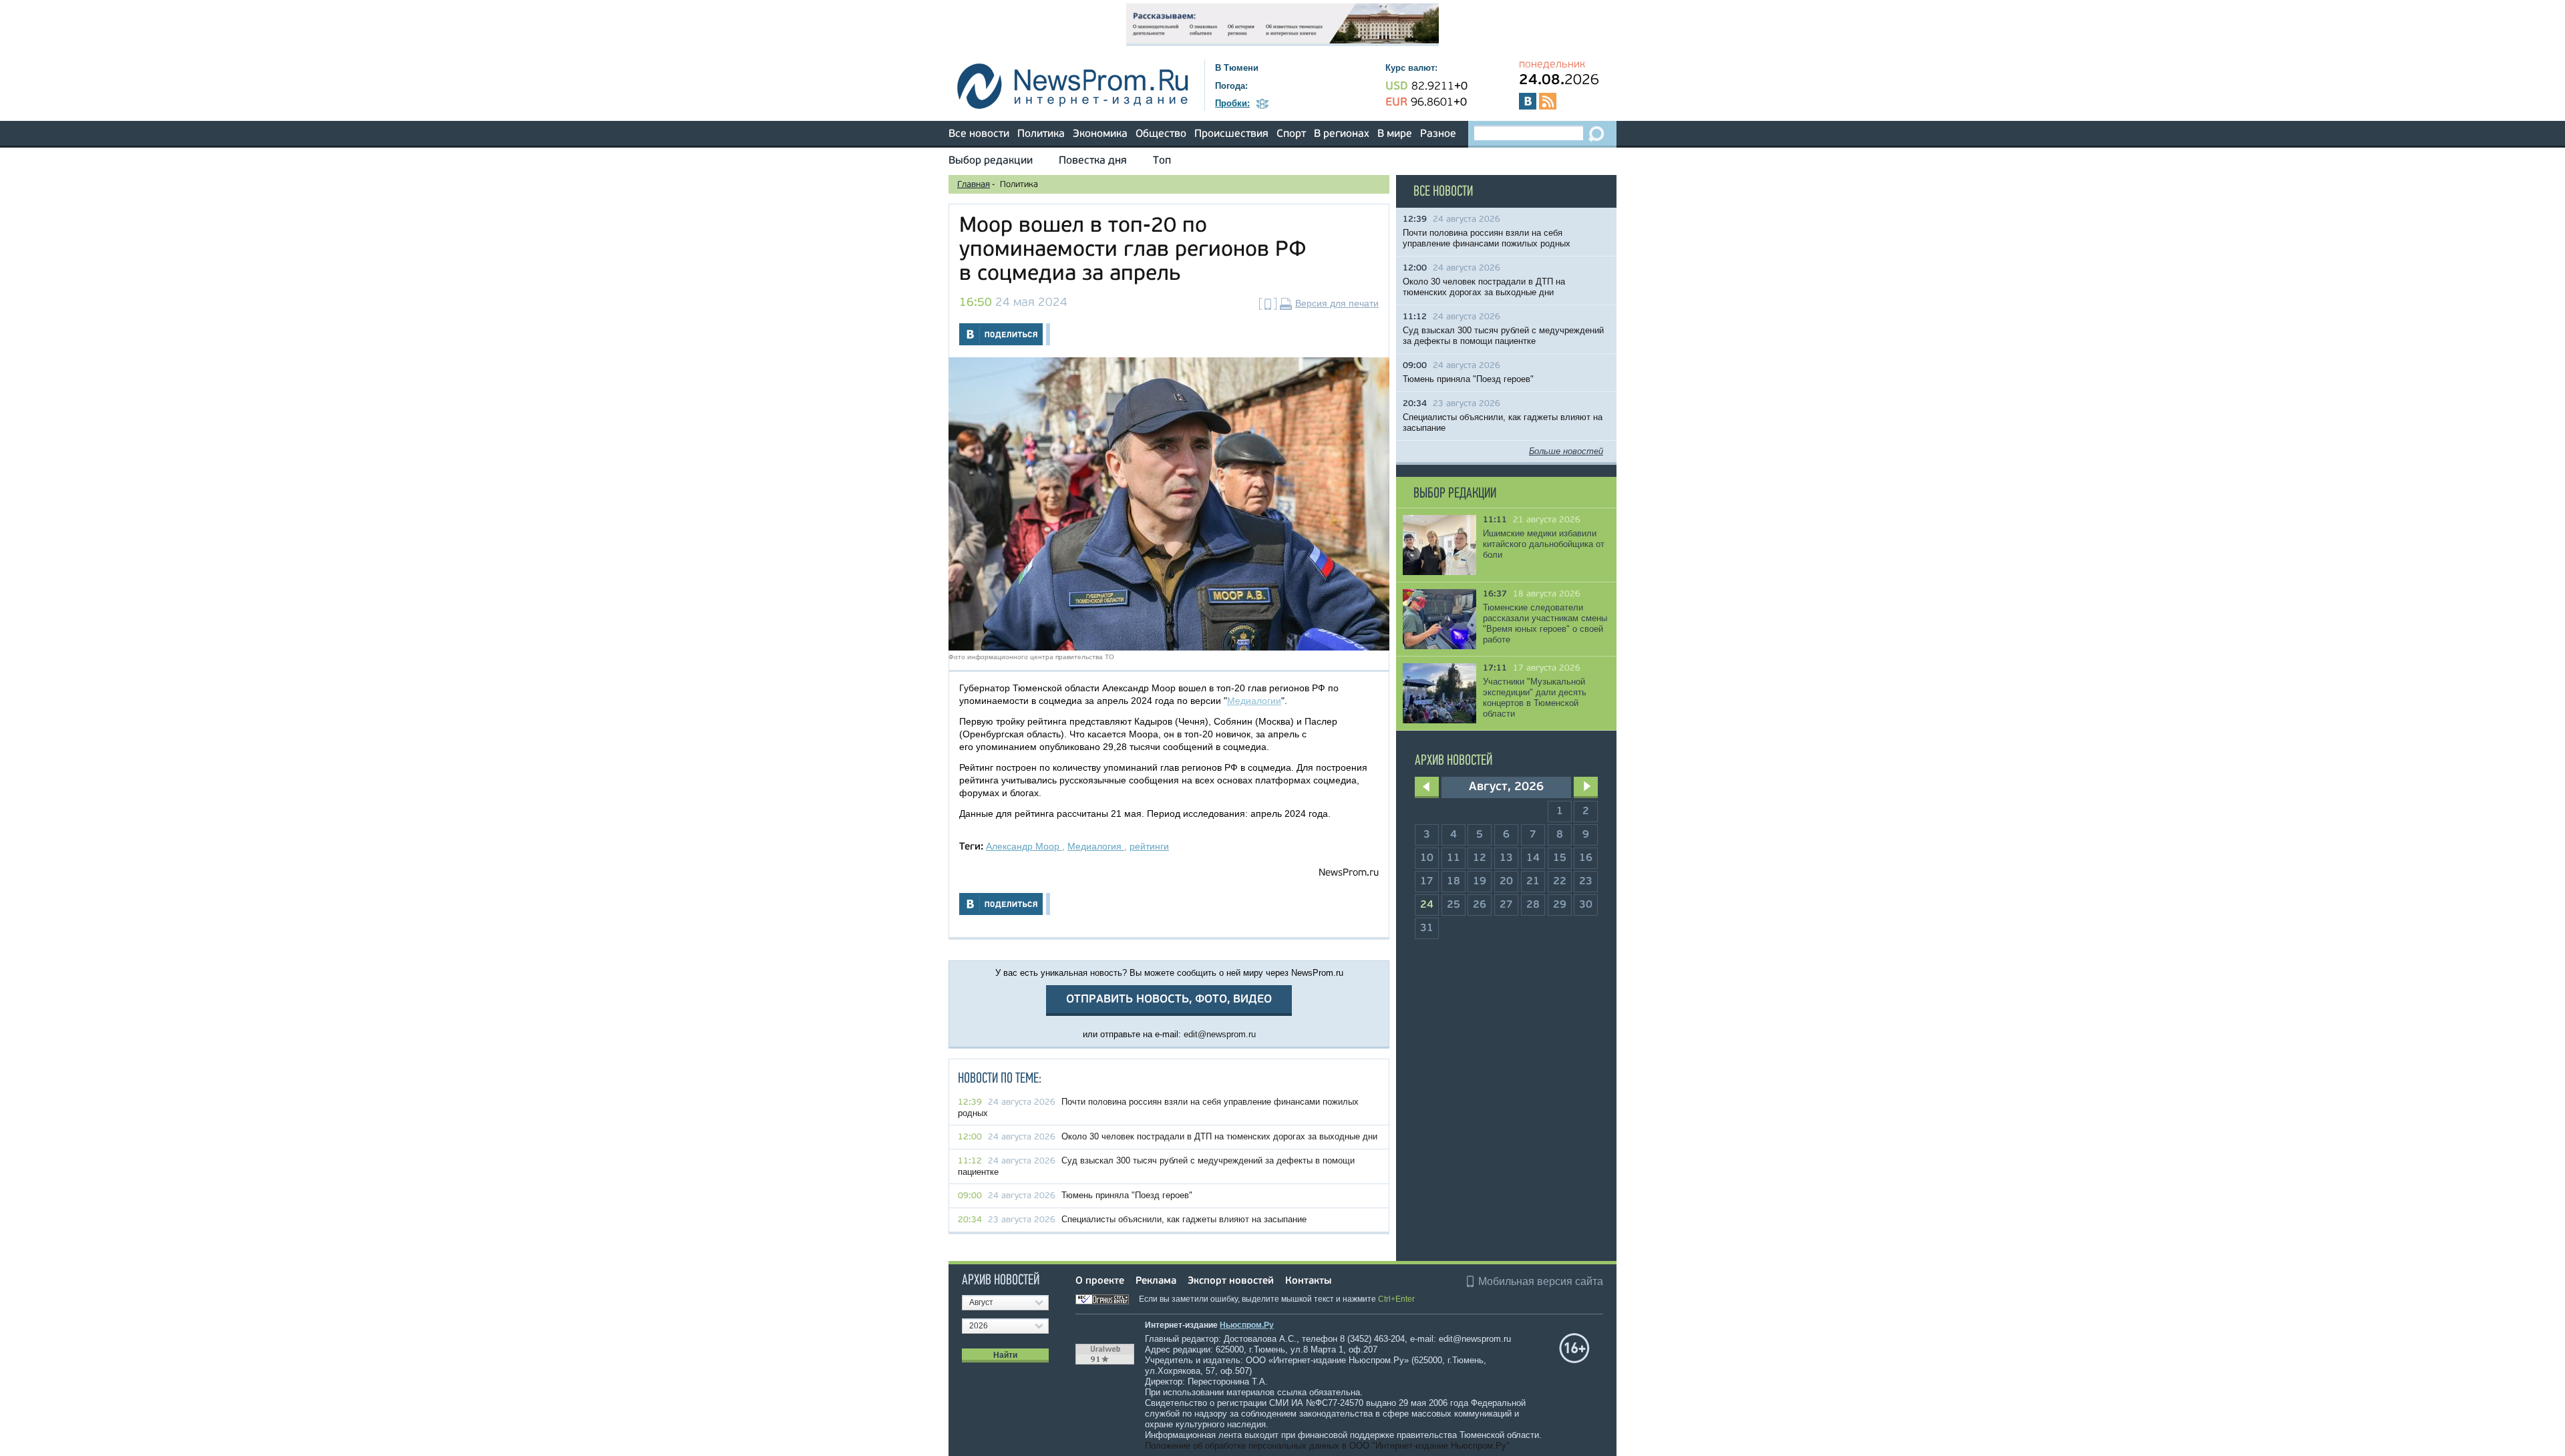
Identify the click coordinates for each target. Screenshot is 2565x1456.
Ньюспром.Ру (1247, 1325)
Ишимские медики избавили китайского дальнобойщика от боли (1544, 544)
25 (1453, 905)
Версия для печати (1337, 303)
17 (1427, 882)
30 (1586, 905)
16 (1586, 858)
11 (1453, 858)
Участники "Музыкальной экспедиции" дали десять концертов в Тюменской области (1535, 698)
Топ (1162, 161)
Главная (974, 185)
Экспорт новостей (1231, 1281)
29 (1560, 905)
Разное (1438, 134)
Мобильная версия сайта (1541, 1281)
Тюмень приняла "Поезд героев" (1127, 1195)
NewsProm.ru (1349, 873)
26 (1480, 905)
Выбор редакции (991, 161)
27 (1506, 905)
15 (1560, 858)
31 (1427, 928)
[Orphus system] (1106, 1299)
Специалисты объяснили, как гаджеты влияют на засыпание (1184, 1219)
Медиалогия (1096, 846)
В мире (1395, 134)
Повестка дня (1093, 161)
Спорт (1291, 134)
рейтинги (1149, 846)
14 (1533, 858)
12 (1480, 858)
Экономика (1100, 134)
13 (1506, 858)
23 (1586, 882)
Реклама (1156, 1281)
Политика (1041, 134)
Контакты (1308, 1281)
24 (1427, 905)
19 (1480, 882)
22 (1560, 882)
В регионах (1342, 134)
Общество (1161, 134)
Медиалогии (1254, 701)
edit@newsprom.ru (1220, 1034)
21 (1533, 882)
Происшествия (1231, 134)
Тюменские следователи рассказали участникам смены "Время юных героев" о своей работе (1545, 623)
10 (1427, 858)
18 (1453, 882)
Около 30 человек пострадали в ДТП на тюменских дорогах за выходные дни (1219, 1136)
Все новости (979, 134)
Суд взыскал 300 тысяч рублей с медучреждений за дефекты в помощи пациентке (1503, 336)
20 (1506, 882)
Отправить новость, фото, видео (1169, 999)
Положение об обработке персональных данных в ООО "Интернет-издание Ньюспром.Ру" (1327, 1446)
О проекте (1100, 1281)
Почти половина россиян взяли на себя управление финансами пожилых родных (1487, 238)
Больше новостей (1566, 451)
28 (1533, 905)
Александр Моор (1024, 846)
